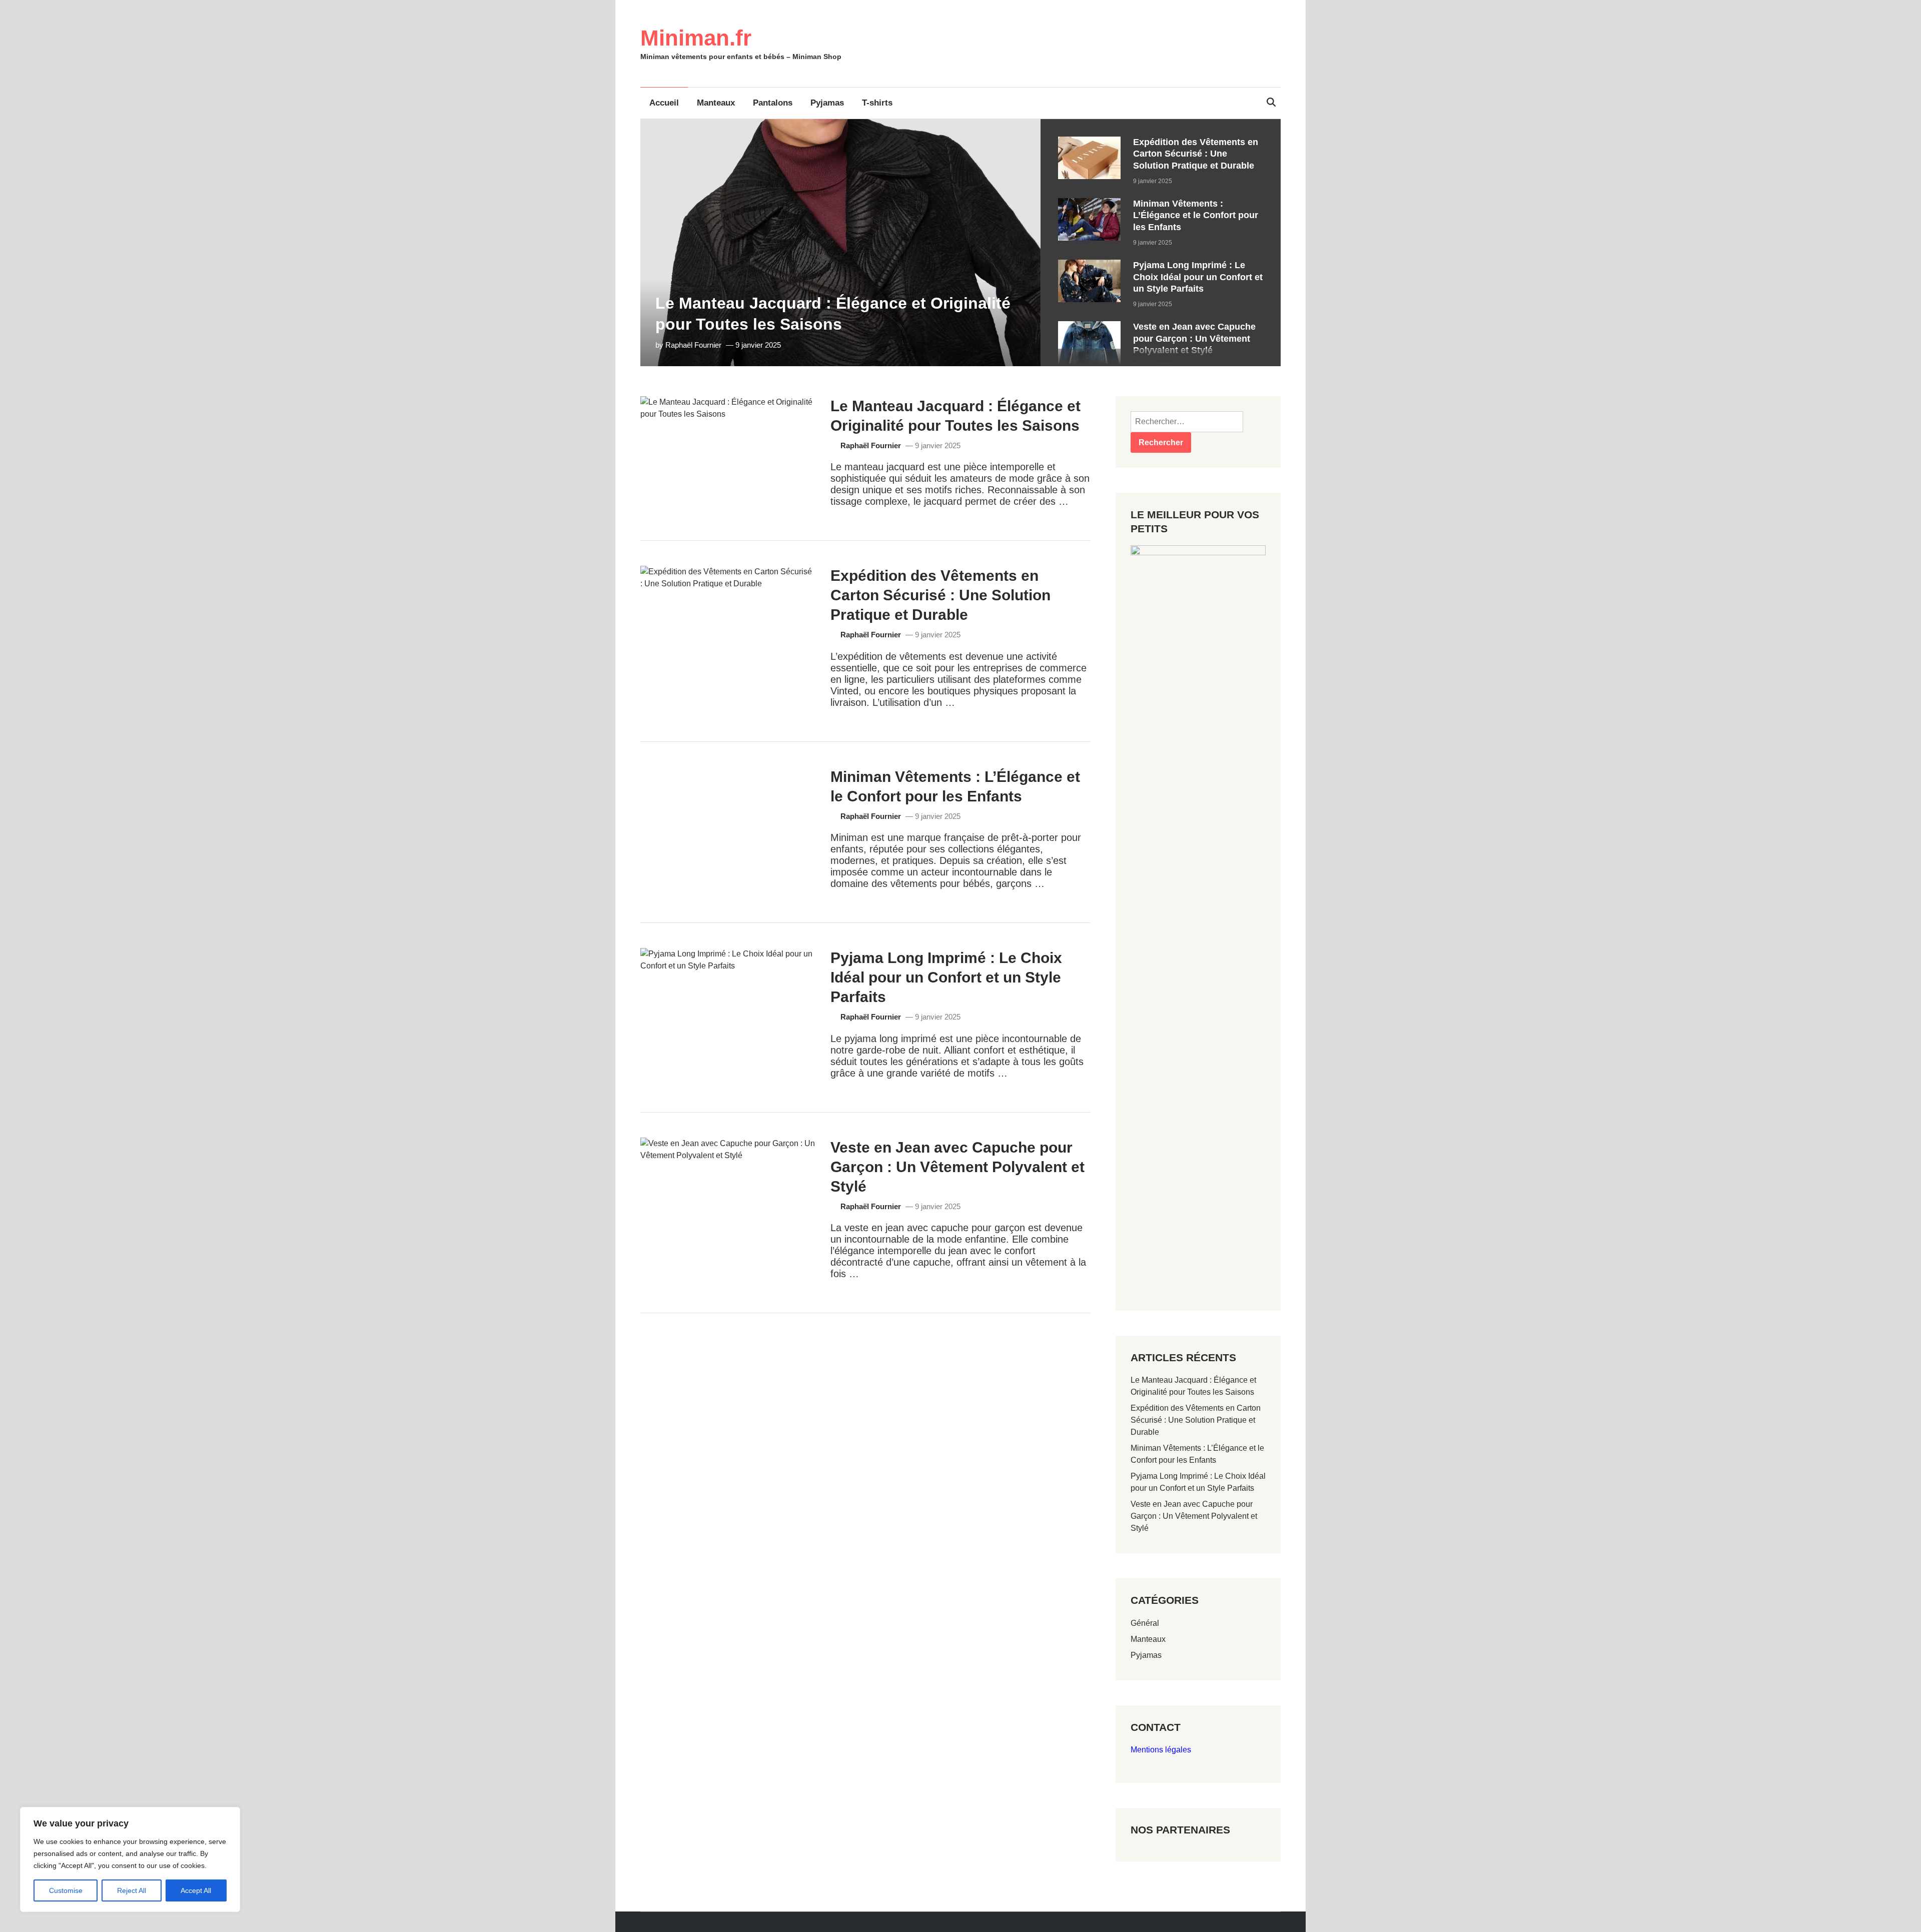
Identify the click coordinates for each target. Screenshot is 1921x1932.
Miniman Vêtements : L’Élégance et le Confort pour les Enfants (1196, 215)
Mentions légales (1161, 1750)
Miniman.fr (696, 38)
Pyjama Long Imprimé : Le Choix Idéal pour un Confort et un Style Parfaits (1198, 277)
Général (1145, 1623)
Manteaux (716, 103)
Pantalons (773, 103)
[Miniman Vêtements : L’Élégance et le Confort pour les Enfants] (1089, 204)
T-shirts (877, 103)
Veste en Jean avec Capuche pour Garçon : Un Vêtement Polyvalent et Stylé (1194, 338)
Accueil (664, 103)
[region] (1161, 243)
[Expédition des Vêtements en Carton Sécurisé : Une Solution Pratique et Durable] (1089, 142)
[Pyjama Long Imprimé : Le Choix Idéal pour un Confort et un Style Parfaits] (1089, 265)
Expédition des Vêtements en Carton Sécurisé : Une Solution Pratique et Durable (1196, 154)
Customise (66, 1890)
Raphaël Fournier (693, 345)
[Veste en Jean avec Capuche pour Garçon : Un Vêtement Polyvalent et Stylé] (1089, 327)
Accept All (196, 1890)
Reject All (132, 1890)
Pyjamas (827, 103)
